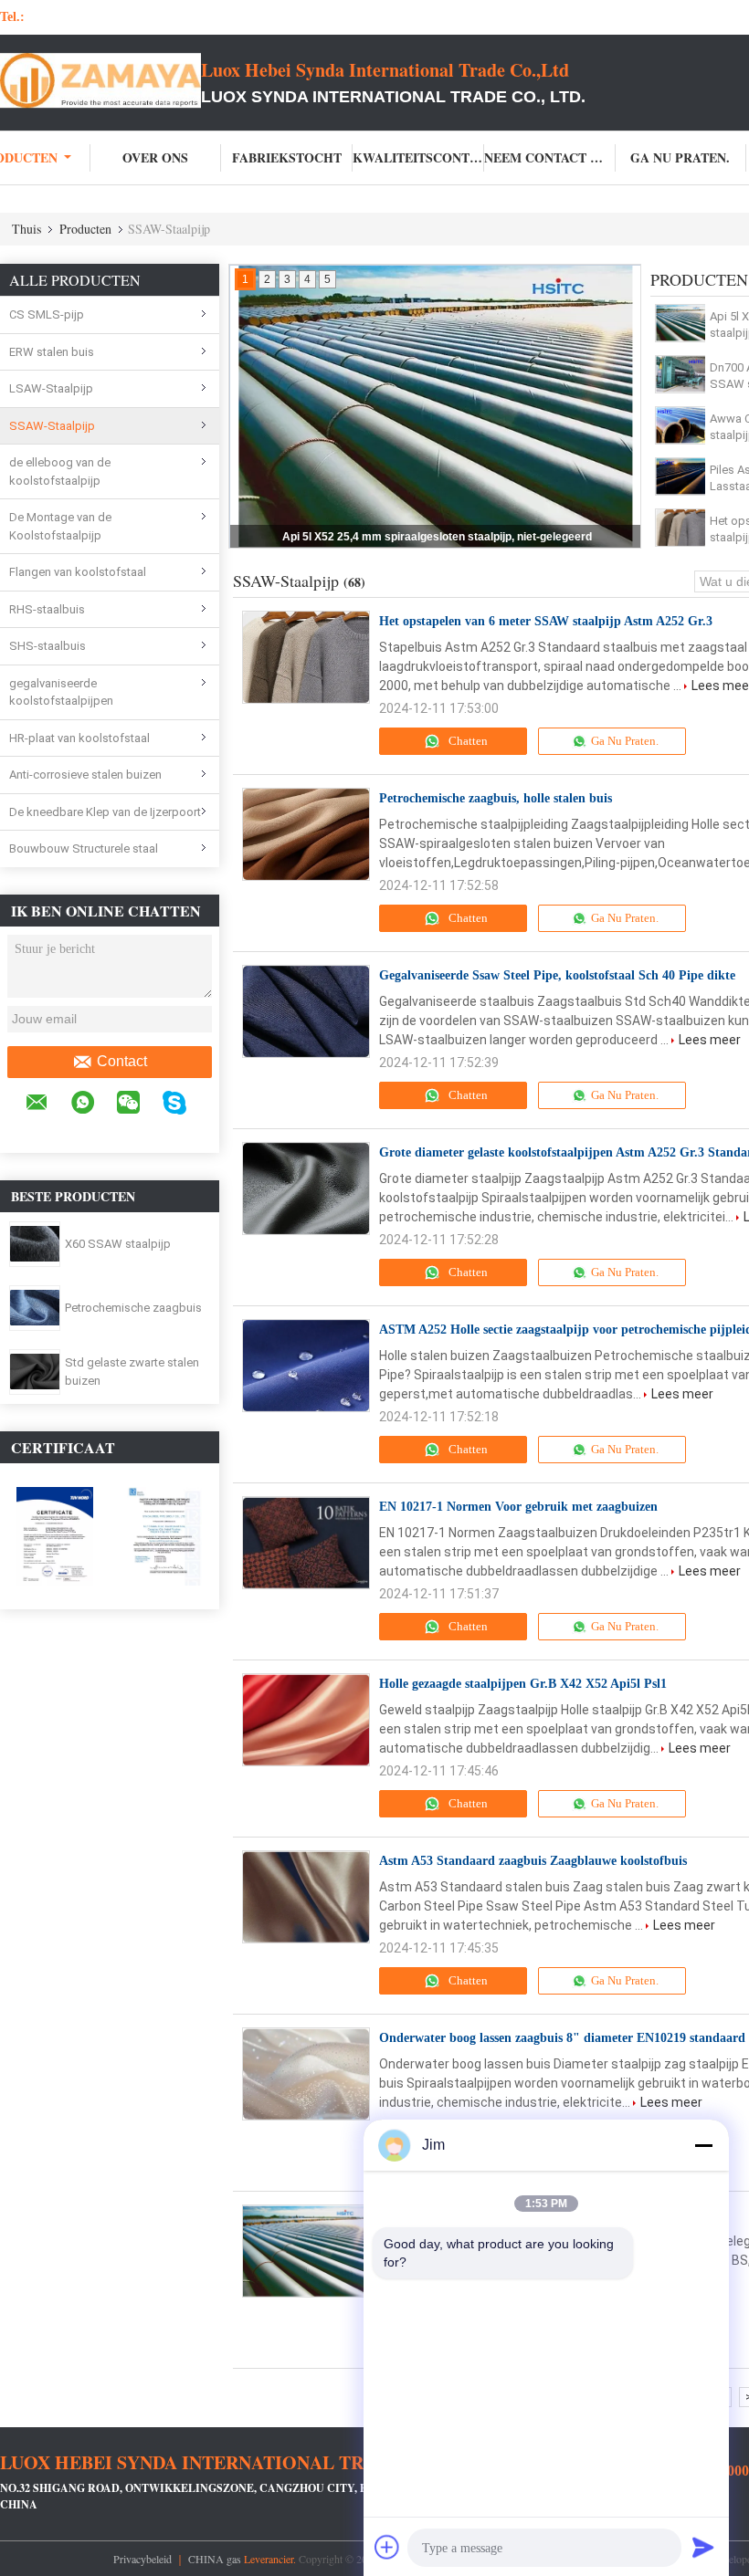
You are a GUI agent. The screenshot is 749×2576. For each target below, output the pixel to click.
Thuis (26, 229)
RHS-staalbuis (47, 609)
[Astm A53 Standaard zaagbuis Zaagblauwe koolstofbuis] (306, 1897)
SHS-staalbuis (47, 646)
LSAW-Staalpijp (51, 388)
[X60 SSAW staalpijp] (35, 1243)
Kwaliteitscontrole (418, 157)
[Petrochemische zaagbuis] (35, 1307)
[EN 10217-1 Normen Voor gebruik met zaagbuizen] (306, 1543)
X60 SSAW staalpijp (118, 1244)
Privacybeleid (142, 2559)
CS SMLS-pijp (47, 314)
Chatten (467, 741)
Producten (85, 229)
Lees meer (710, 1040)
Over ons (155, 157)
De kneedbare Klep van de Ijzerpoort (105, 812)
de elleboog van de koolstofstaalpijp (60, 471)
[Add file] (387, 2547)
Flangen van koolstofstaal (78, 572)
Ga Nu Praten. (680, 157)
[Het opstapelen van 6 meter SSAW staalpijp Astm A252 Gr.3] (681, 528)
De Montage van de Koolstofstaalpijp (60, 526)
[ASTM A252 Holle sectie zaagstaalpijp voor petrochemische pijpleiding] (306, 1366)
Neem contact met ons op (550, 157)
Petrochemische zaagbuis (133, 1308)
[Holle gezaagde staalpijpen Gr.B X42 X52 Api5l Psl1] (306, 1720)
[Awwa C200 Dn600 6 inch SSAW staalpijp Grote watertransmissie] (681, 425)
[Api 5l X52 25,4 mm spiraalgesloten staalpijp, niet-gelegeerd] (681, 323)
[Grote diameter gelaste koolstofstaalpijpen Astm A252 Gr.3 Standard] (306, 1189)
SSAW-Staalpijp (52, 426)
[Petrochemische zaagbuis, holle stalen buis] (306, 834)
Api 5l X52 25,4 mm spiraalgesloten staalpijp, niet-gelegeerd (437, 537)
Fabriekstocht (287, 157)
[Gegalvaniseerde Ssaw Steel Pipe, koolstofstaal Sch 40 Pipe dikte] (306, 1011)
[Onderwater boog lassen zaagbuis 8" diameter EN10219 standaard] (306, 2074)
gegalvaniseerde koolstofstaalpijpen (61, 692)
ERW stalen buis (52, 352)
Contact (122, 1061)
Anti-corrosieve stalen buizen (85, 775)
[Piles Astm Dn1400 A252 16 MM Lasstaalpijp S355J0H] (681, 476)
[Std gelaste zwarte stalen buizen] (35, 1371)
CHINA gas (215, 2559)
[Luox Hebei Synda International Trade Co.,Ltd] (100, 80)
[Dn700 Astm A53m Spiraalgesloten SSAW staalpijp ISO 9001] (681, 374)
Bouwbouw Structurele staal (84, 848)
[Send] (703, 2547)
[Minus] (703, 2145)
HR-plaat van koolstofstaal (79, 738)
